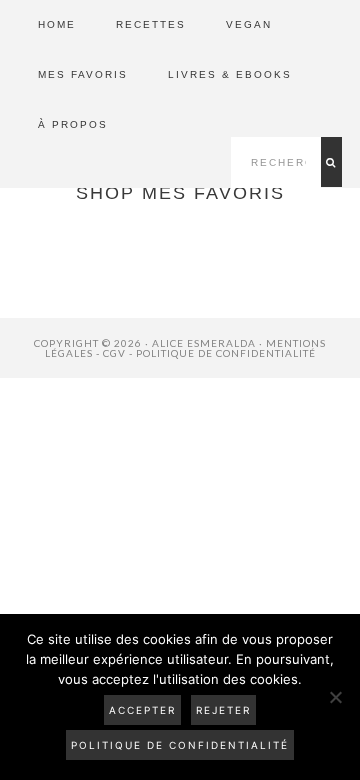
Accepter (142, 710)
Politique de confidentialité (226, 353)
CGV (114, 353)
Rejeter (223, 710)
